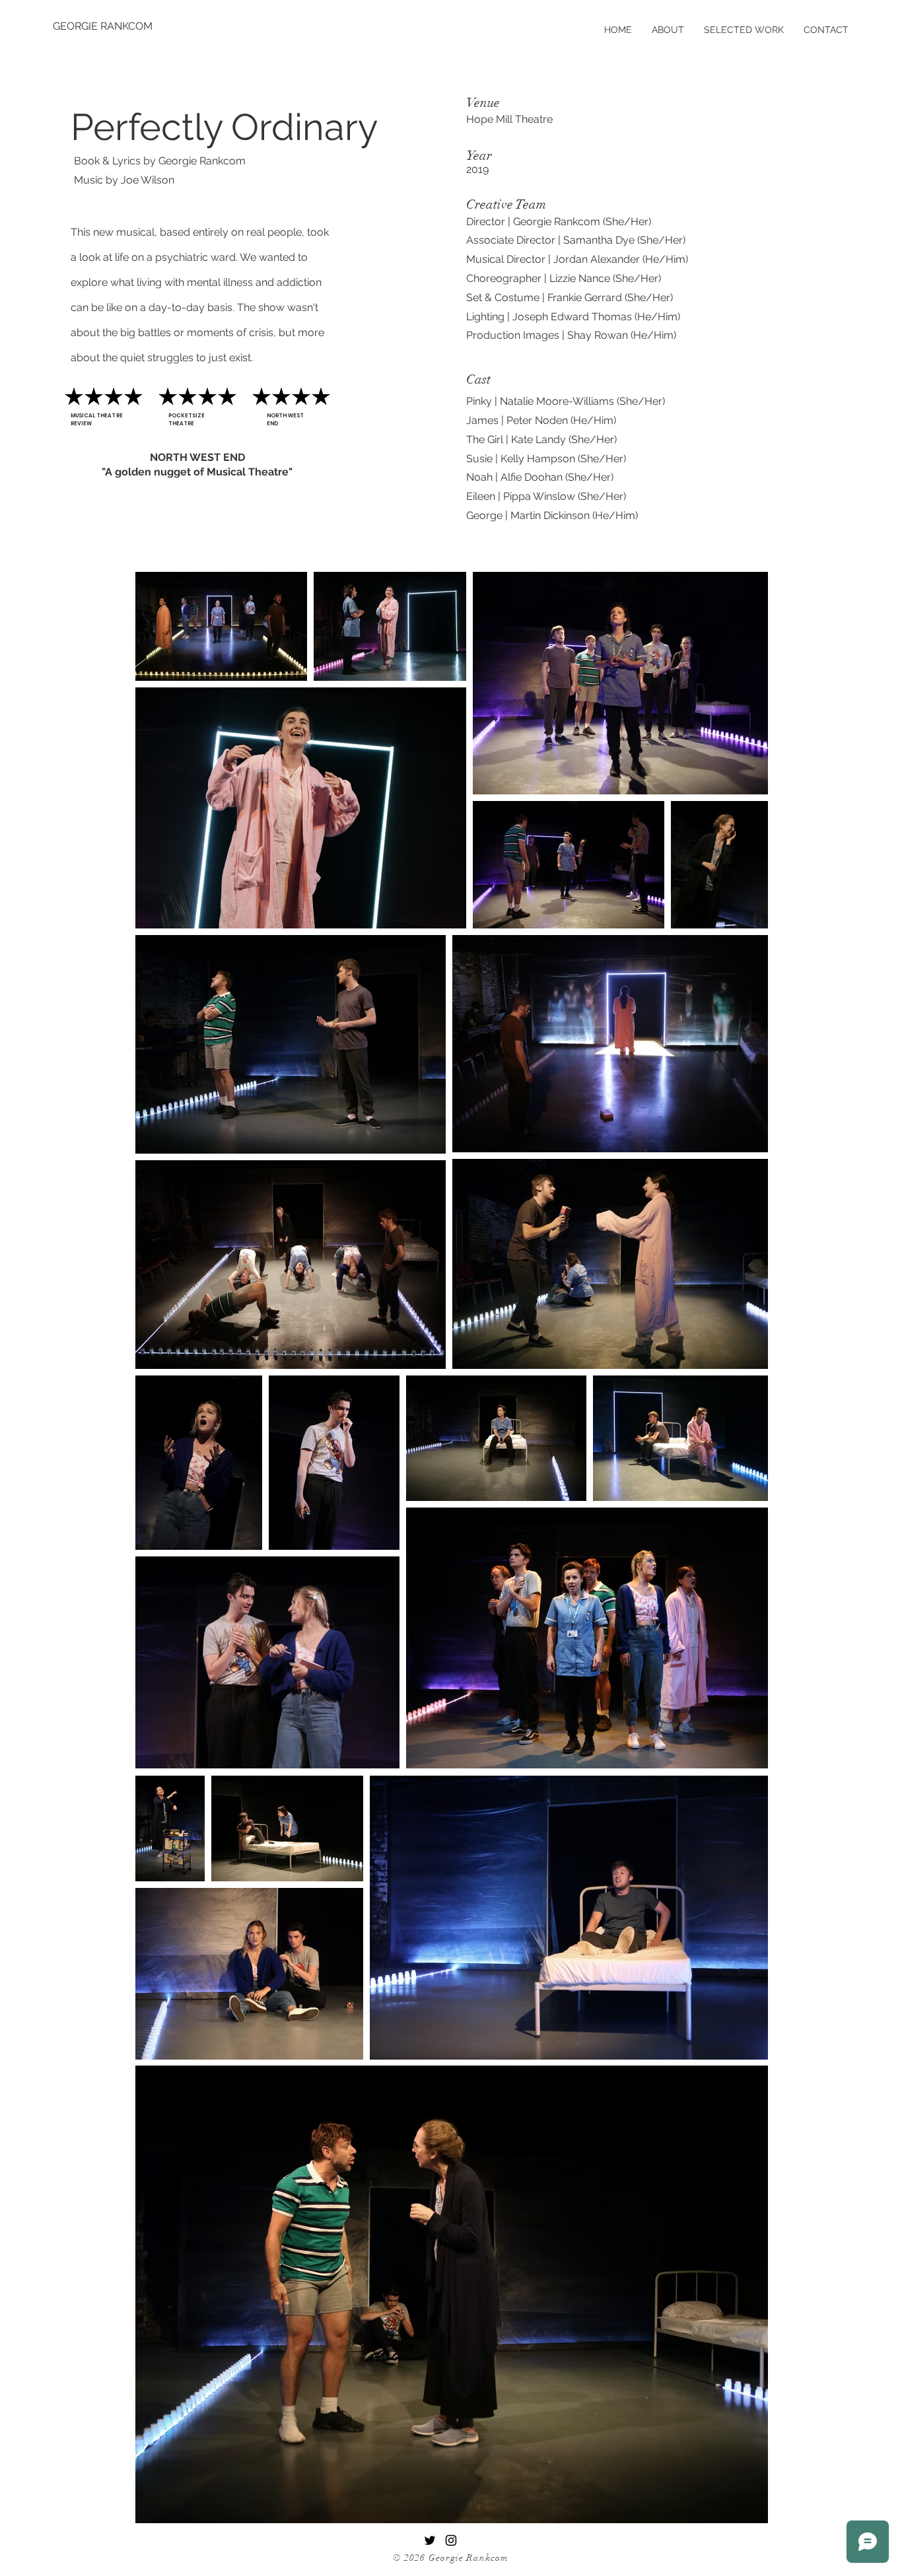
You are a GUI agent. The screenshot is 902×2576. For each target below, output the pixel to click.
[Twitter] (430, 2540)
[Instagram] (451, 2540)
